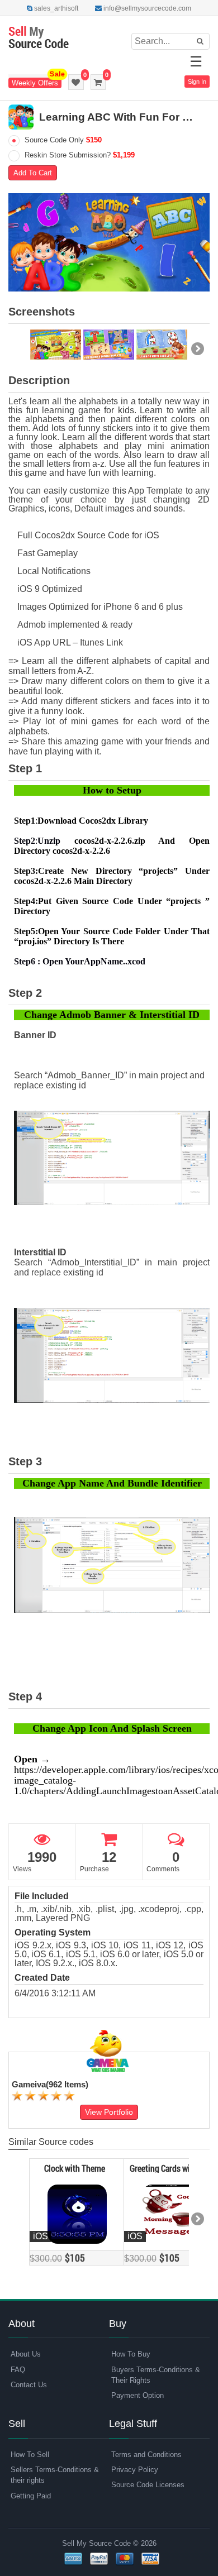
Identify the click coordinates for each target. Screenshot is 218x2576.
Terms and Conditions (146, 2455)
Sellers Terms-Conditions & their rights (55, 2475)
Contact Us (29, 2385)
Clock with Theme (75, 2168)
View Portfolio (109, 2112)
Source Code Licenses (148, 2485)
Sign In (197, 82)
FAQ (18, 2370)
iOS (41, 2236)
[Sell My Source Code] (39, 38)
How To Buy (131, 2354)
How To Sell (30, 2455)
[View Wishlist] (76, 82)
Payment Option (138, 2395)
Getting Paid (31, 2496)
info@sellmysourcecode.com (146, 8)
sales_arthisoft (55, 8)
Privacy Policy (135, 2470)
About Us (26, 2354)
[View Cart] (98, 82)
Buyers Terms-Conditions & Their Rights (156, 2375)
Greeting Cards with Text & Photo (169, 2168)
